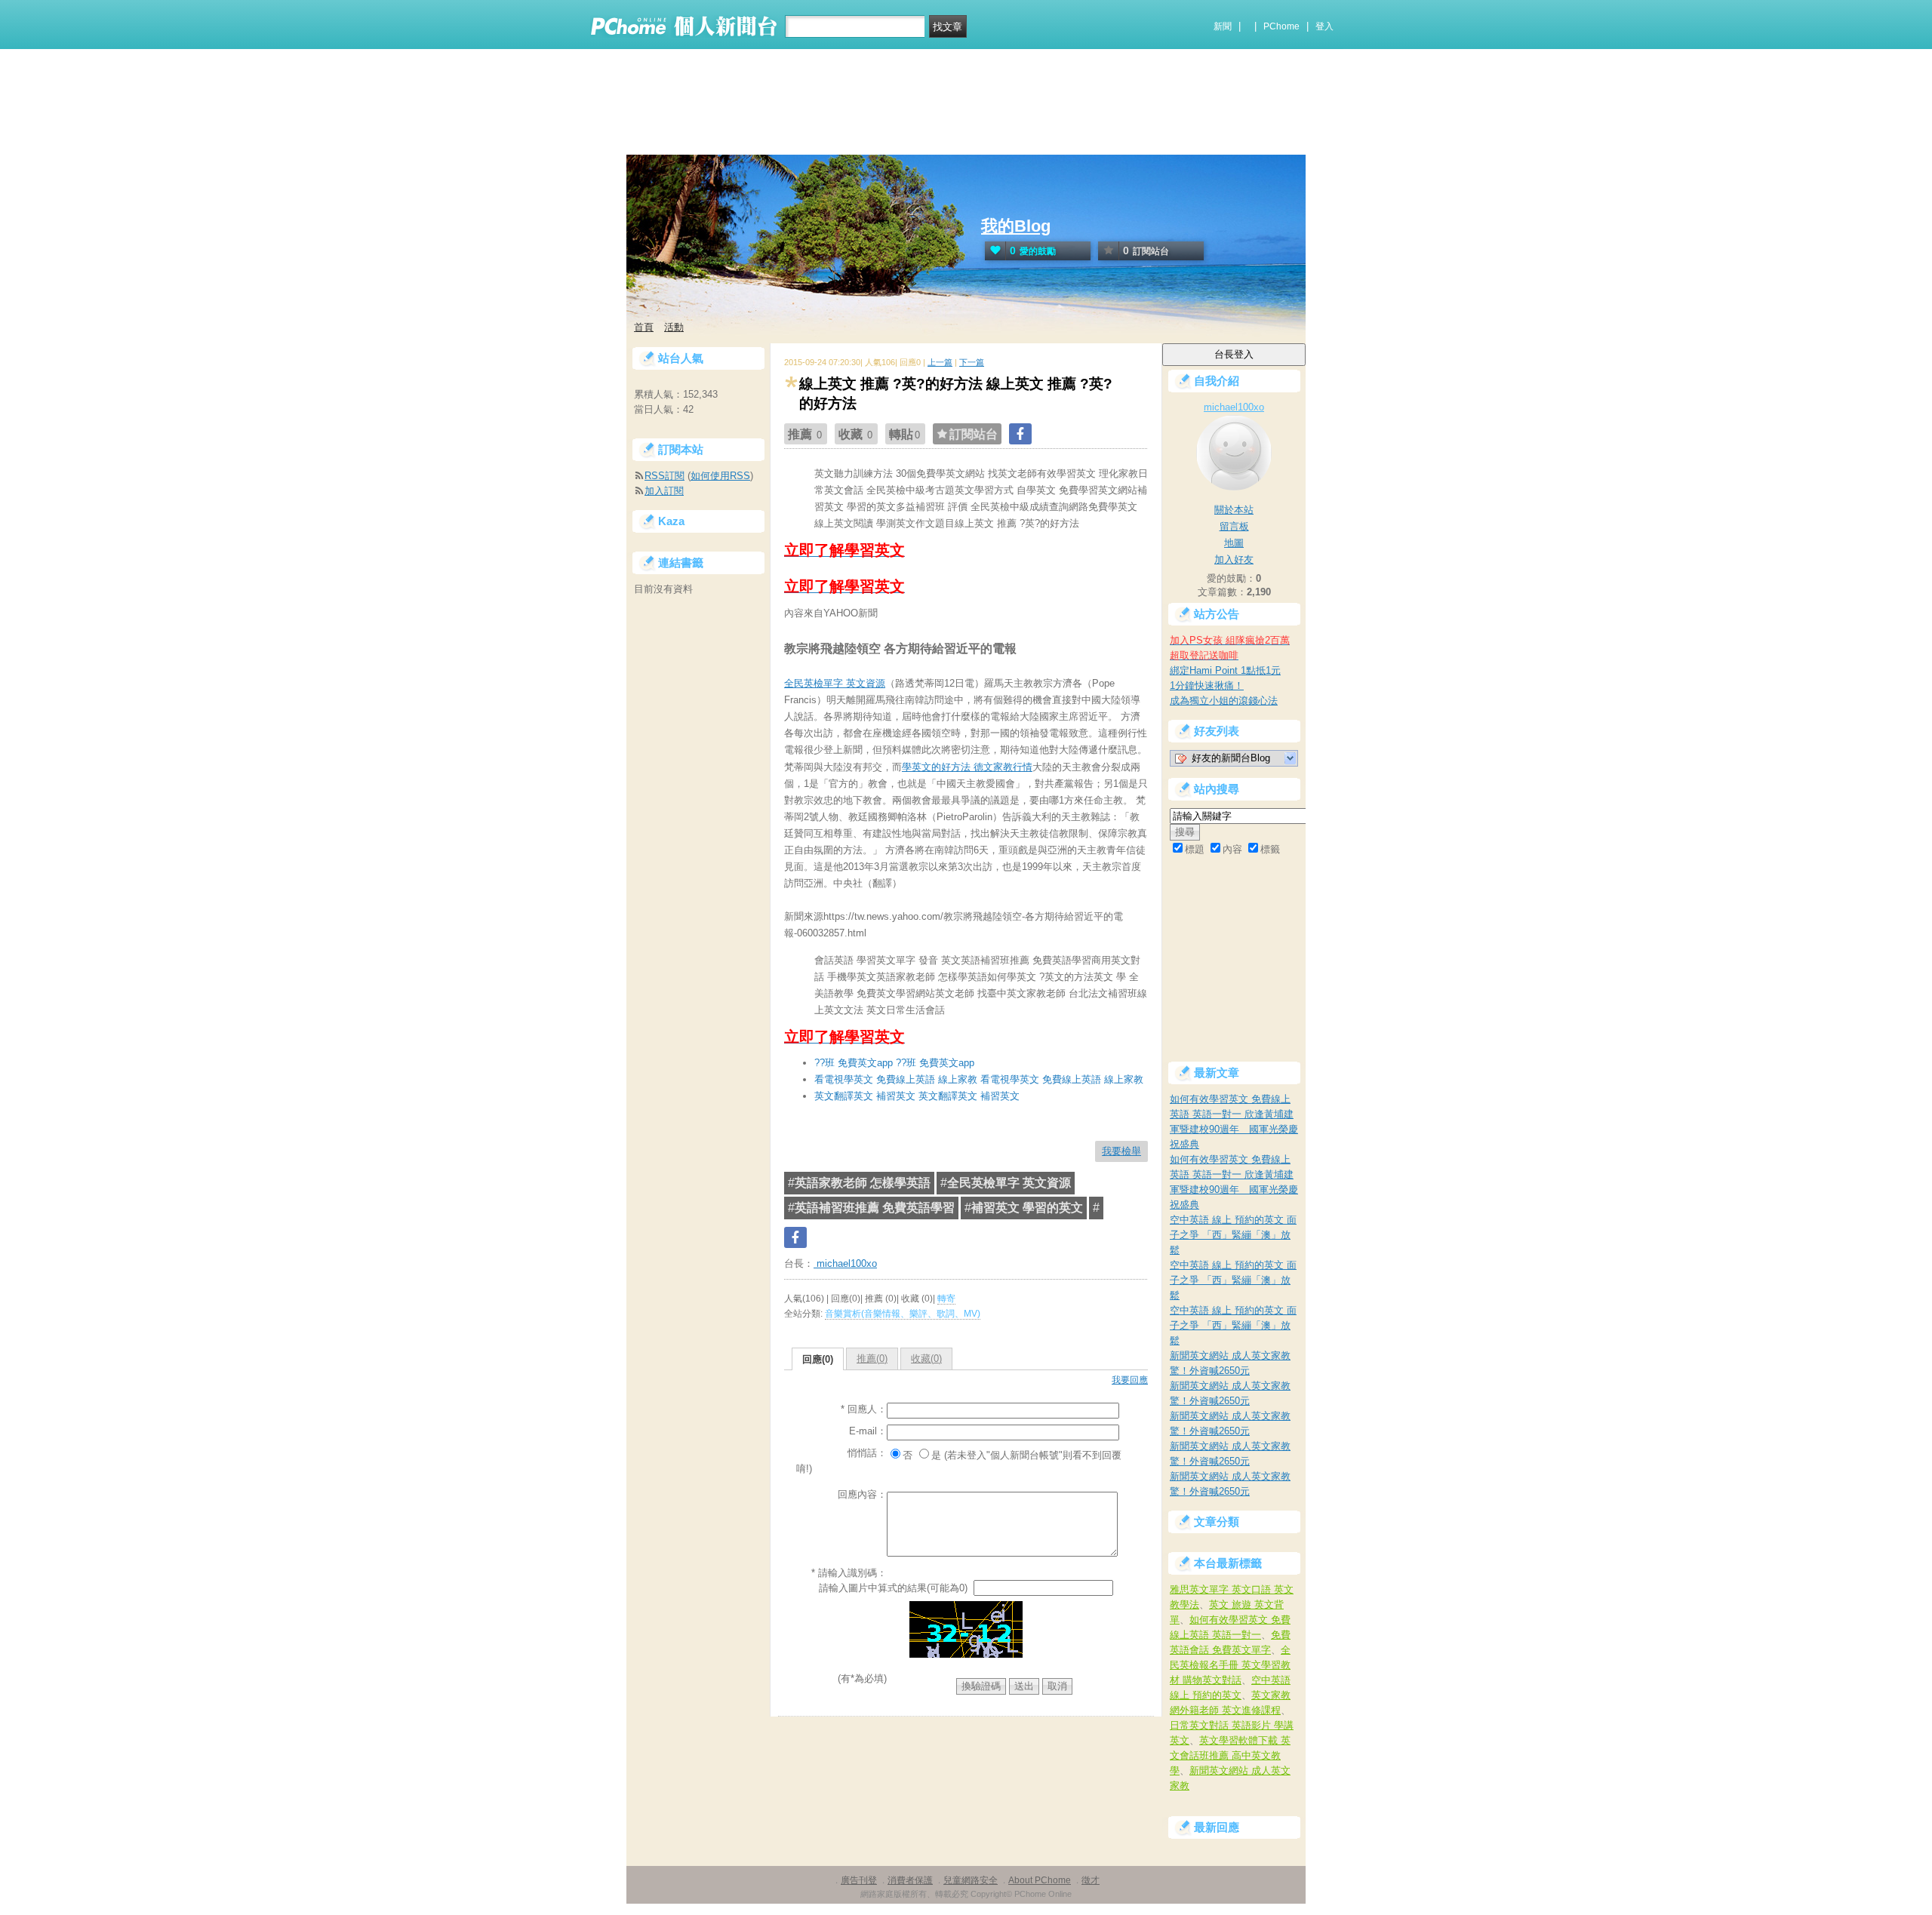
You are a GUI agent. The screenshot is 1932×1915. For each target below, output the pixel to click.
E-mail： (868, 1431)
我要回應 (1130, 1380)
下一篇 (972, 362)
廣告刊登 (859, 1880)
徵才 (1091, 1880)
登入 (1324, 26)
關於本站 (1234, 510)
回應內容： (862, 1494)
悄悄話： (867, 1453)
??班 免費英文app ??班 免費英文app (894, 1063)
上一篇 (940, 362)
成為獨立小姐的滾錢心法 (1224, 701)
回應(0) (818, 1359)
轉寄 (946, 1299)
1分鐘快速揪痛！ (1207, 685)
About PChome (1040, 1880)
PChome (1281, 26)
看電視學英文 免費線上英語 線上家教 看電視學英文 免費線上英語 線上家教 (979, 1079)
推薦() (872, 1359)
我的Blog (1016, 226)
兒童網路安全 (971, 1880)
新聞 (1223, 26)
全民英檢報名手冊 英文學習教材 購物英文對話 (1230, 1665)
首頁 (644, 327)
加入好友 (1234, 559)
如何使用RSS (720, 476)
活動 (674, 327)
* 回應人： (864, 1409)
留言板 (1234, 526)
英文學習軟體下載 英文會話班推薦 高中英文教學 (1230, 1755)
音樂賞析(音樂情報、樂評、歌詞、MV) (903, 1314)
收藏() (926, 1359)
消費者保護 (910, 1880)
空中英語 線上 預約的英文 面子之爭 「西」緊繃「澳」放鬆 (1233, 1235)
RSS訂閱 (665, 476)
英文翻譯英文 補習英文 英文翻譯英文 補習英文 (917, 1096)
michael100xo (845, 1263)
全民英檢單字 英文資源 (835, 683)
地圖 (1234, 543)
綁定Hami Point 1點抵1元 (1225, 670)
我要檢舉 (1121, 1151)
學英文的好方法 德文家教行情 (967, 767)
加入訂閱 (664, 491)
